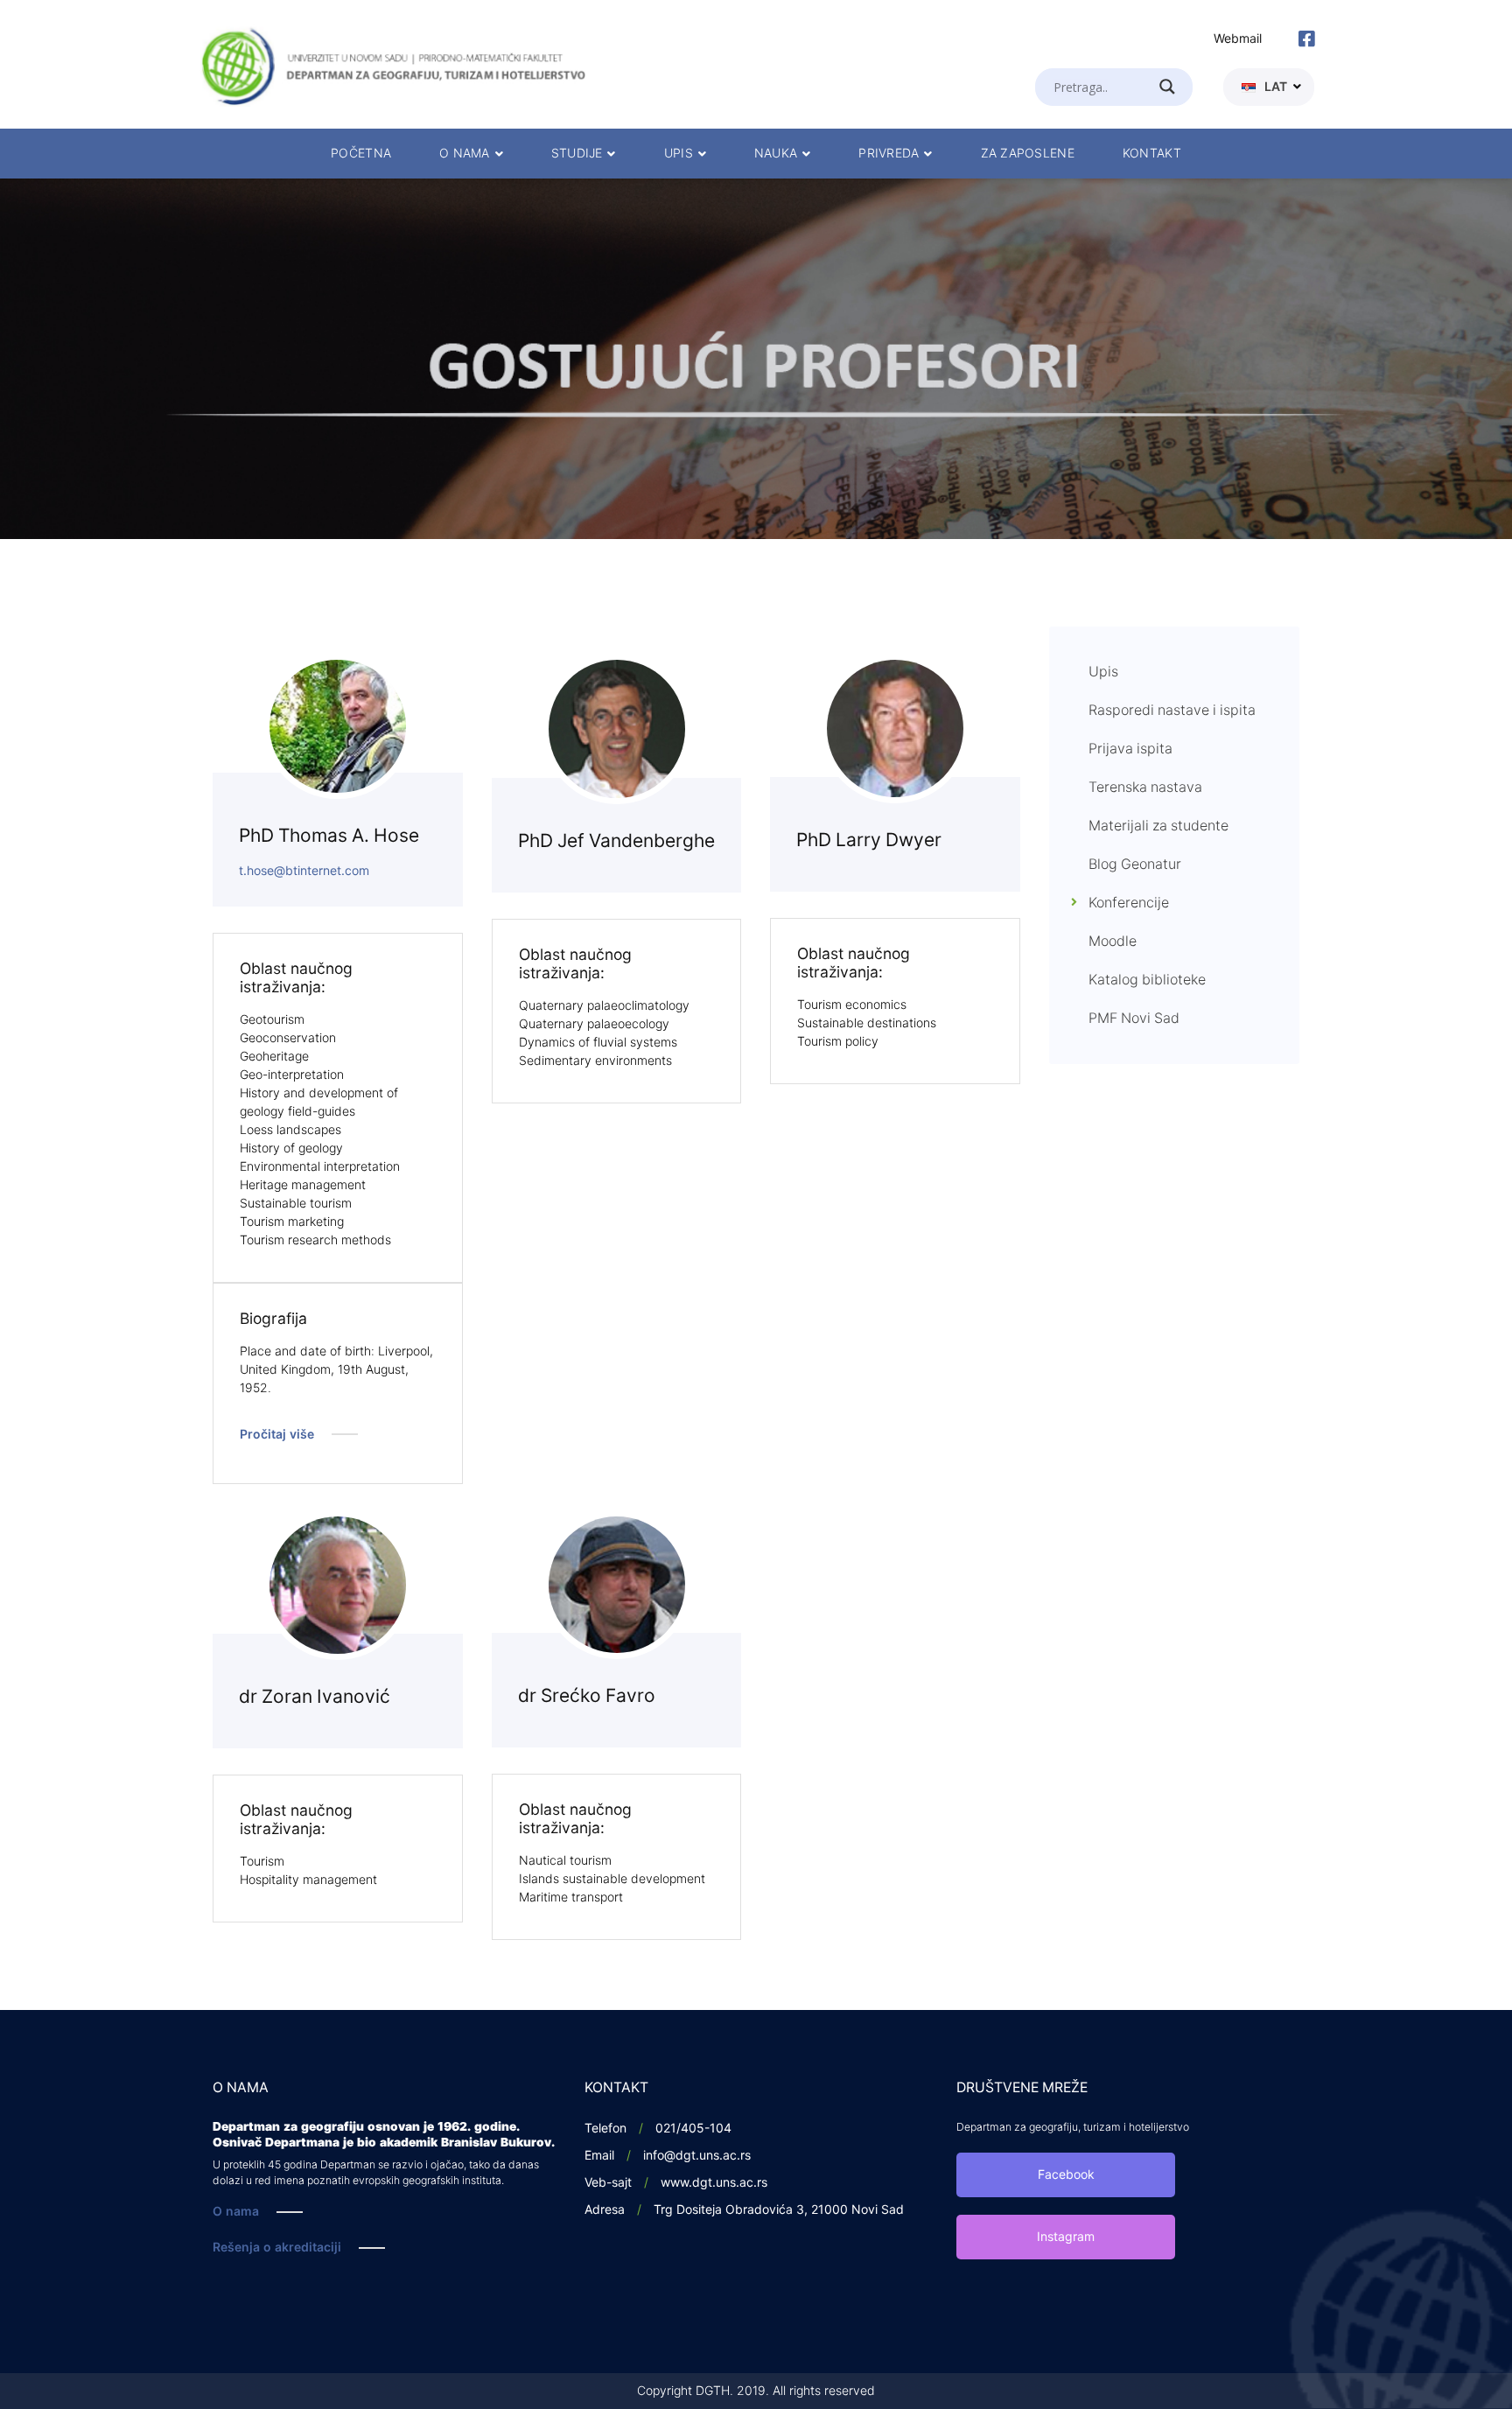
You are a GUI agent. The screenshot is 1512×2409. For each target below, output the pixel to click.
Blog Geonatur (1135, 865)
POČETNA (361, 154)
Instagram (1066, 2237)
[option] (756, 359)
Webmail (1238, 39)
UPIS (679, 154)
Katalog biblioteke (1147, 980)
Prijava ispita (1130, 749)
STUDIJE (577, 154)
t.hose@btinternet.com (304, 871)
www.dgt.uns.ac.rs (714, 2183)
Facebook (1066, 2175)
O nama (236, 2212)
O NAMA (465, 154)
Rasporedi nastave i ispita (1172, 711)
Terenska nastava (1145, 788)
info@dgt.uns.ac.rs (697, 2156)
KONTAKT (1152, 154)
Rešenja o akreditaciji (277, 2248)
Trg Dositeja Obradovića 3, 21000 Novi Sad (779, 2210)
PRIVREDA (889, 154)
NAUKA (776, 154)
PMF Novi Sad (1134, 1019)
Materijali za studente (1158, 826)
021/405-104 (693, 2129)
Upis (1103, 672)
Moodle (1113, 942)
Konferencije (1129, 903)
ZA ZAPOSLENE (1028, 154)
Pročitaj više (277, 1435)
